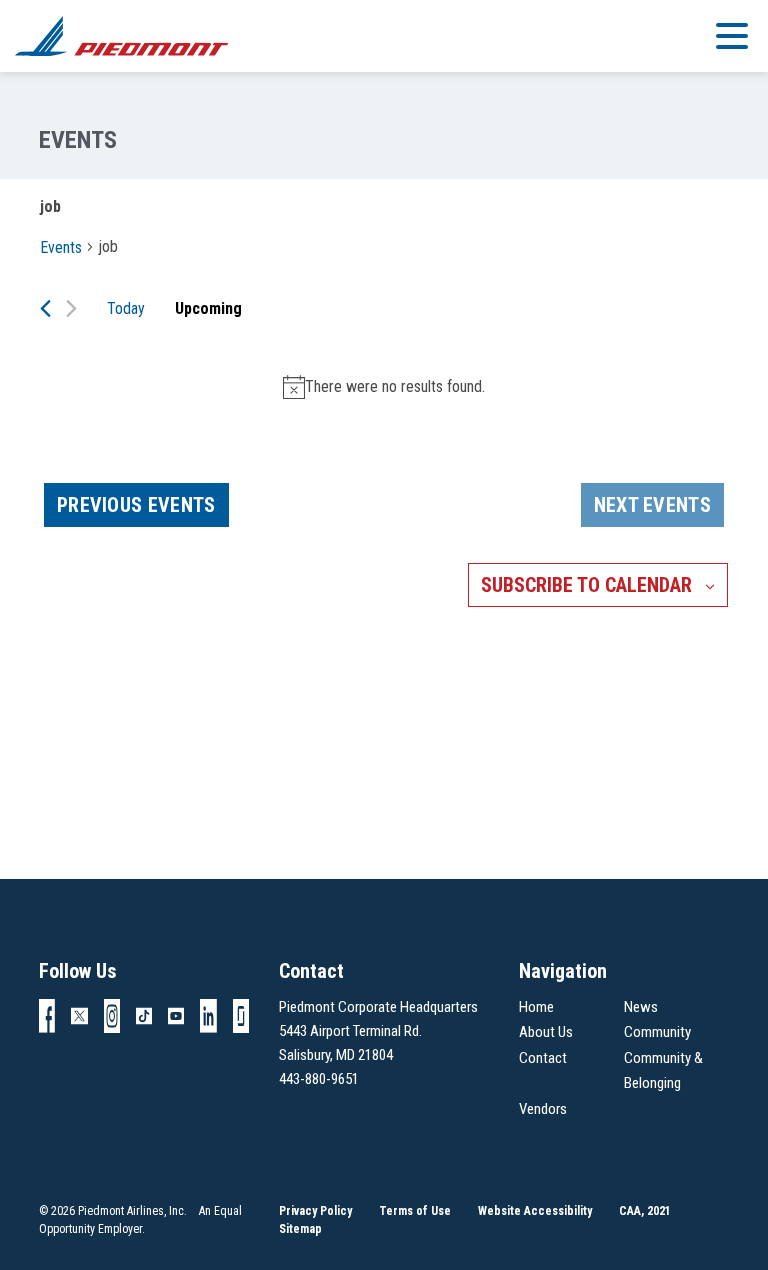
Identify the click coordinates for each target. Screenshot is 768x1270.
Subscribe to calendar (586, 585)
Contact (543, 1058)
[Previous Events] (45, 308)
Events (61, 247)
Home (536, 1007)
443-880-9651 (319, 1079)
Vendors (543, 1109)
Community (657, 1032)
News (641, 1007)
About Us (546, 1032)
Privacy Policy (315, 1211)
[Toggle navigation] (732, 35)
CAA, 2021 (645, 1211)
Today (126, 308)
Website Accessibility (535, 1211)
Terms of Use (415, 1211)
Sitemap (300, 1229)
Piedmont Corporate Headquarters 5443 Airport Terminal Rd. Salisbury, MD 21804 (378, 1031)
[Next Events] (71, 308)
